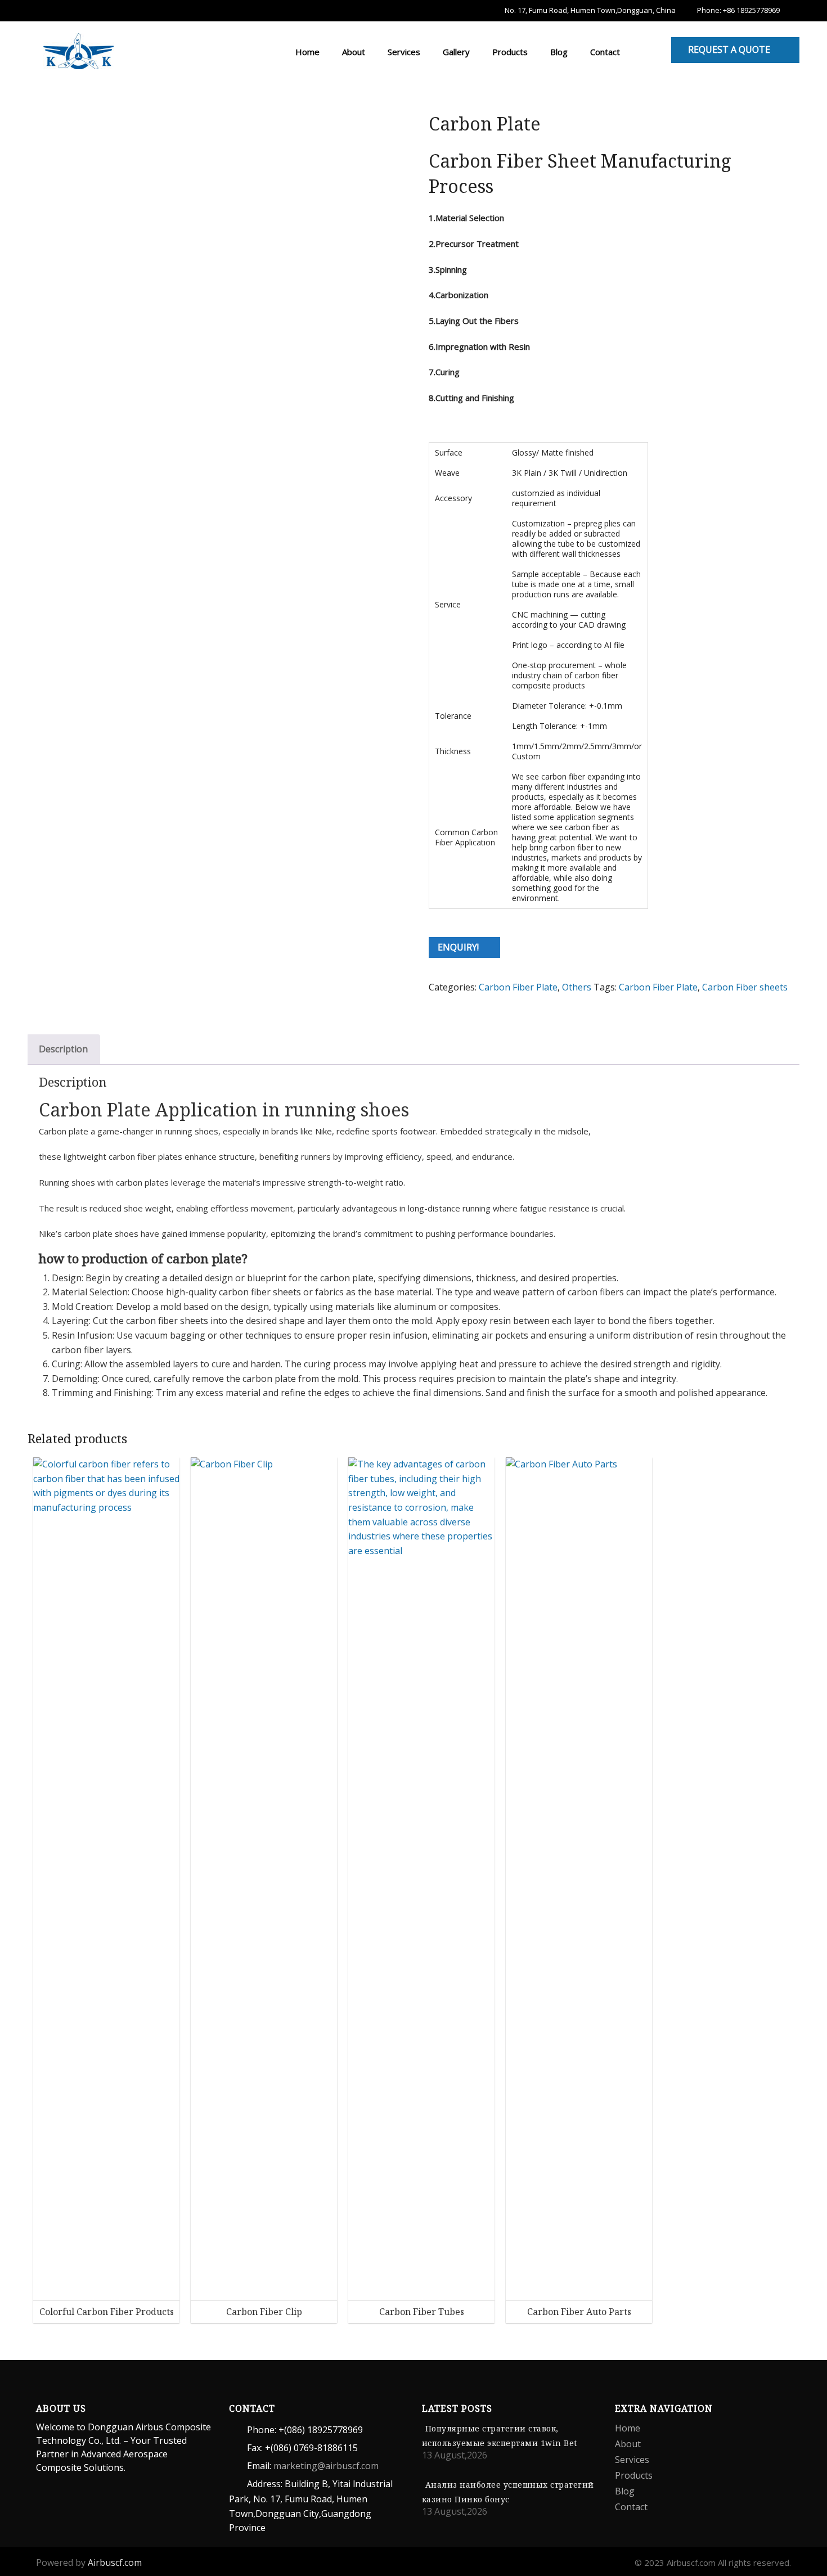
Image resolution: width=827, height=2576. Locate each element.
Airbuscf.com (115, 2563)
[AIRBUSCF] (78, 49)
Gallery (455, 52)
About (352, 52)
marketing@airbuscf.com (326, 2466)
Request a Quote (729, 49)
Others (577, 987)
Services (403, 52)
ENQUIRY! (458, 947)
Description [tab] (63, 1049)
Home (306, 52)
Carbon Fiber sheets (745, 987)
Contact (604, 52)
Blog (558, 52)
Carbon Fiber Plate (518, 987)
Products (509, 52)
